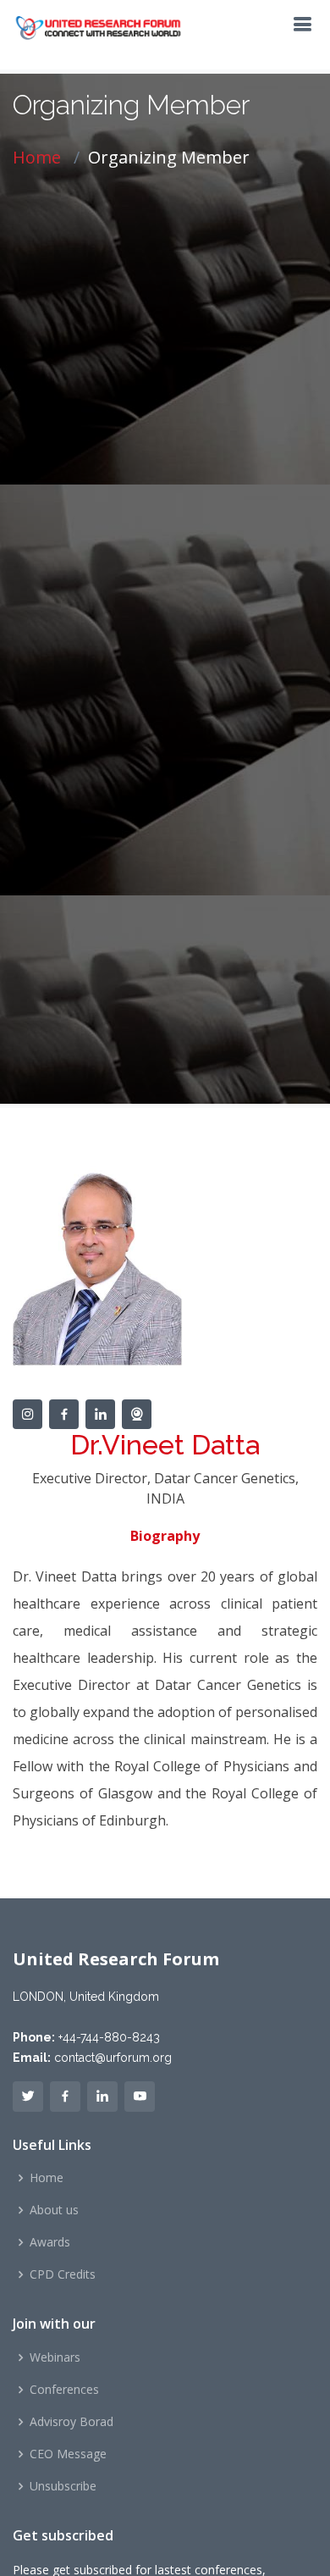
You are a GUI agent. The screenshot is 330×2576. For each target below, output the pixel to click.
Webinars (55, 2357)
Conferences (64, 2390)
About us (54, 2210)
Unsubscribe (63, 2486)
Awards (50, 2242)
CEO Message (68, 2454)
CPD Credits (63, 2274)
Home (37, 157)
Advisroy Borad (71, 2422)
